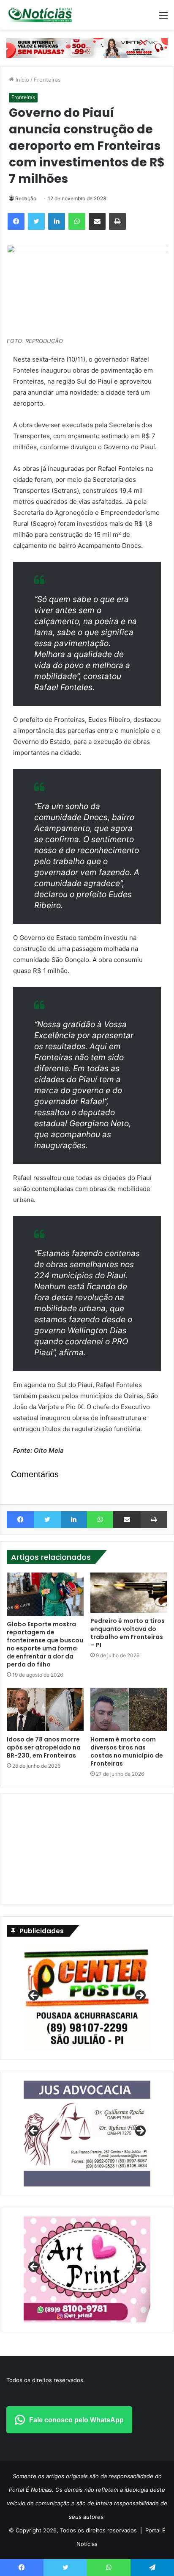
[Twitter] (36, 221)
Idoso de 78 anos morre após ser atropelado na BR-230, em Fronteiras (44, 1747)
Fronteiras (47, 80)
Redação (26, 198)
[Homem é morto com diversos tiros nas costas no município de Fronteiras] (129, 1710)
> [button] (140, 1996)
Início (22, 80)
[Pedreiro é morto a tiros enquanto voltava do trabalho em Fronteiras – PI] (129, 1593)
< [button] (34, 1996)
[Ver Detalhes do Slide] (87, 2134)
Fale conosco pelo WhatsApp (76, 2420)
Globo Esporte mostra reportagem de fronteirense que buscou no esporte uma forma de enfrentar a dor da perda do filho (45, 1644)
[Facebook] (16, 221)
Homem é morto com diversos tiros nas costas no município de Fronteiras (127, 1751)
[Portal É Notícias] (40, 15)
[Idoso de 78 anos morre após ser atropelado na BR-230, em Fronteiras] (45, 1710)
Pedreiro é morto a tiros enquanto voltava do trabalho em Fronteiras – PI (128, 1633)
